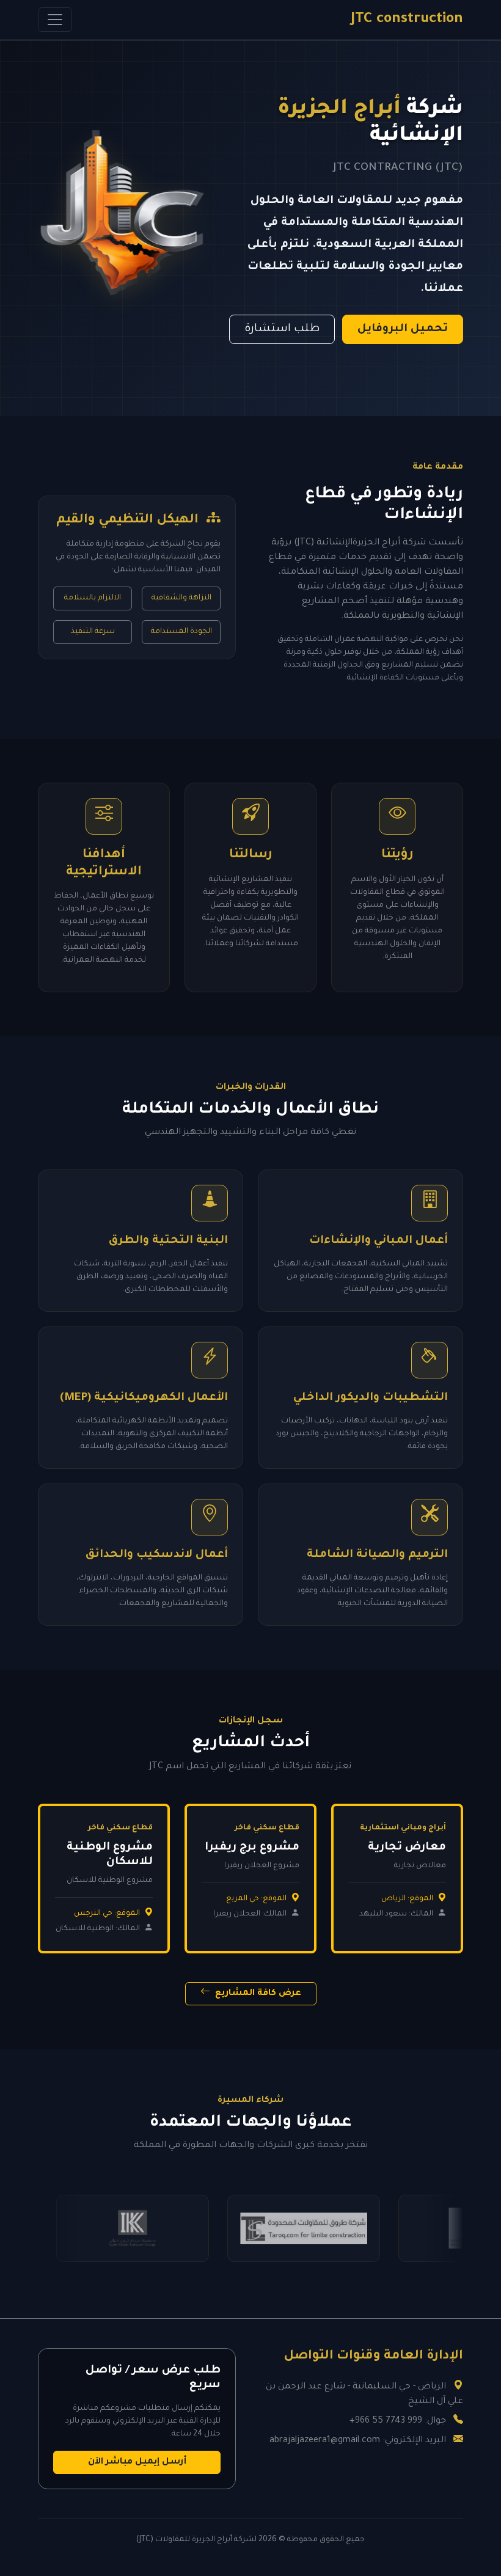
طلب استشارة (282, 329)
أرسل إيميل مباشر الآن (137, 2462)
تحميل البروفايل (403, 329)
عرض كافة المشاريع (257, 1994)
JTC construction (407, 20)
